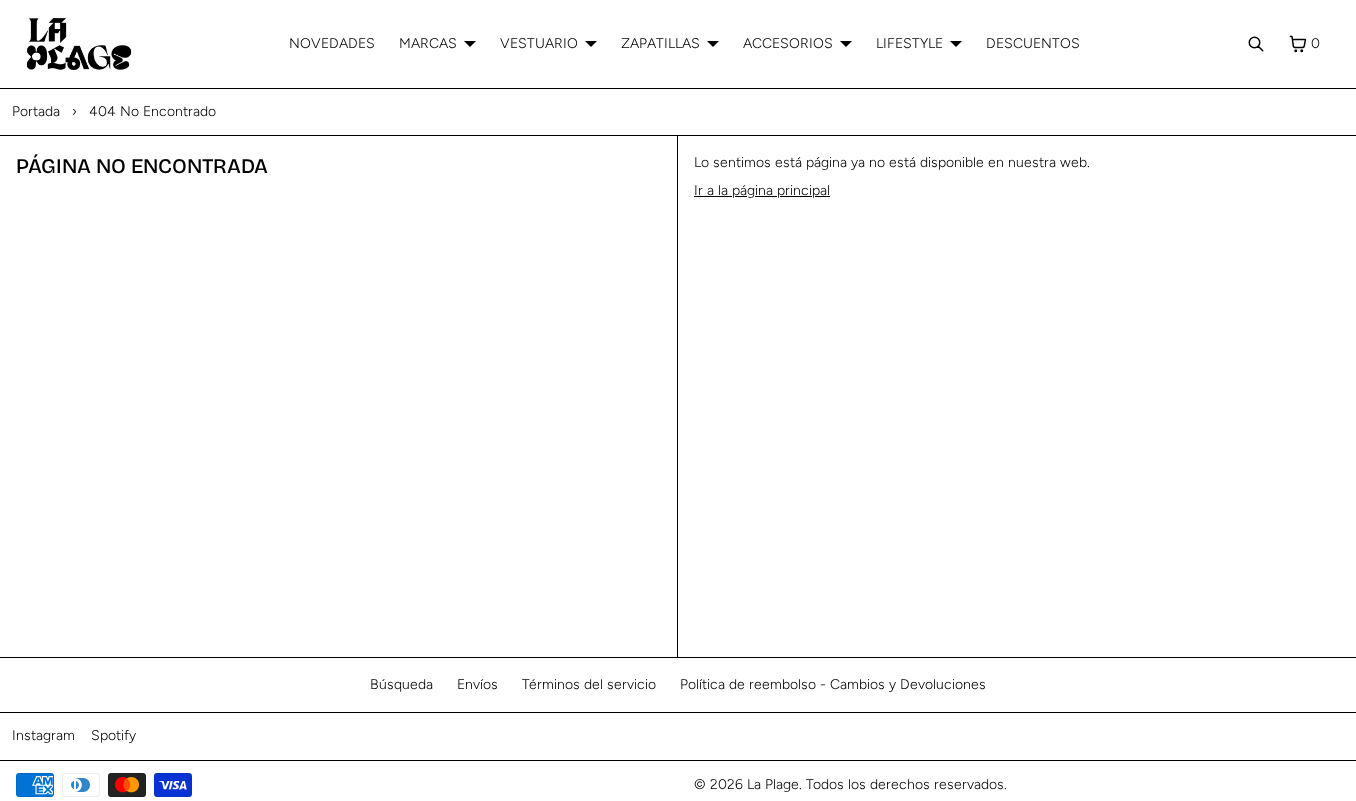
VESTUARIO (539, 43)
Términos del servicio (589, 684)
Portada (36, 111)
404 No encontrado (152, 111)
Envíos (477, 684)
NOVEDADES (332, 43)
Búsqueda (401, 684)
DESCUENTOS (1033, 43)
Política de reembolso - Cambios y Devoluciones (833, 684)
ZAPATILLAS (660, 43)
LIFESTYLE (909, 43)
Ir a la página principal (762, 190)
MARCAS (428, 43)
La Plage (773, 784)
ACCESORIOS (788, 43)
